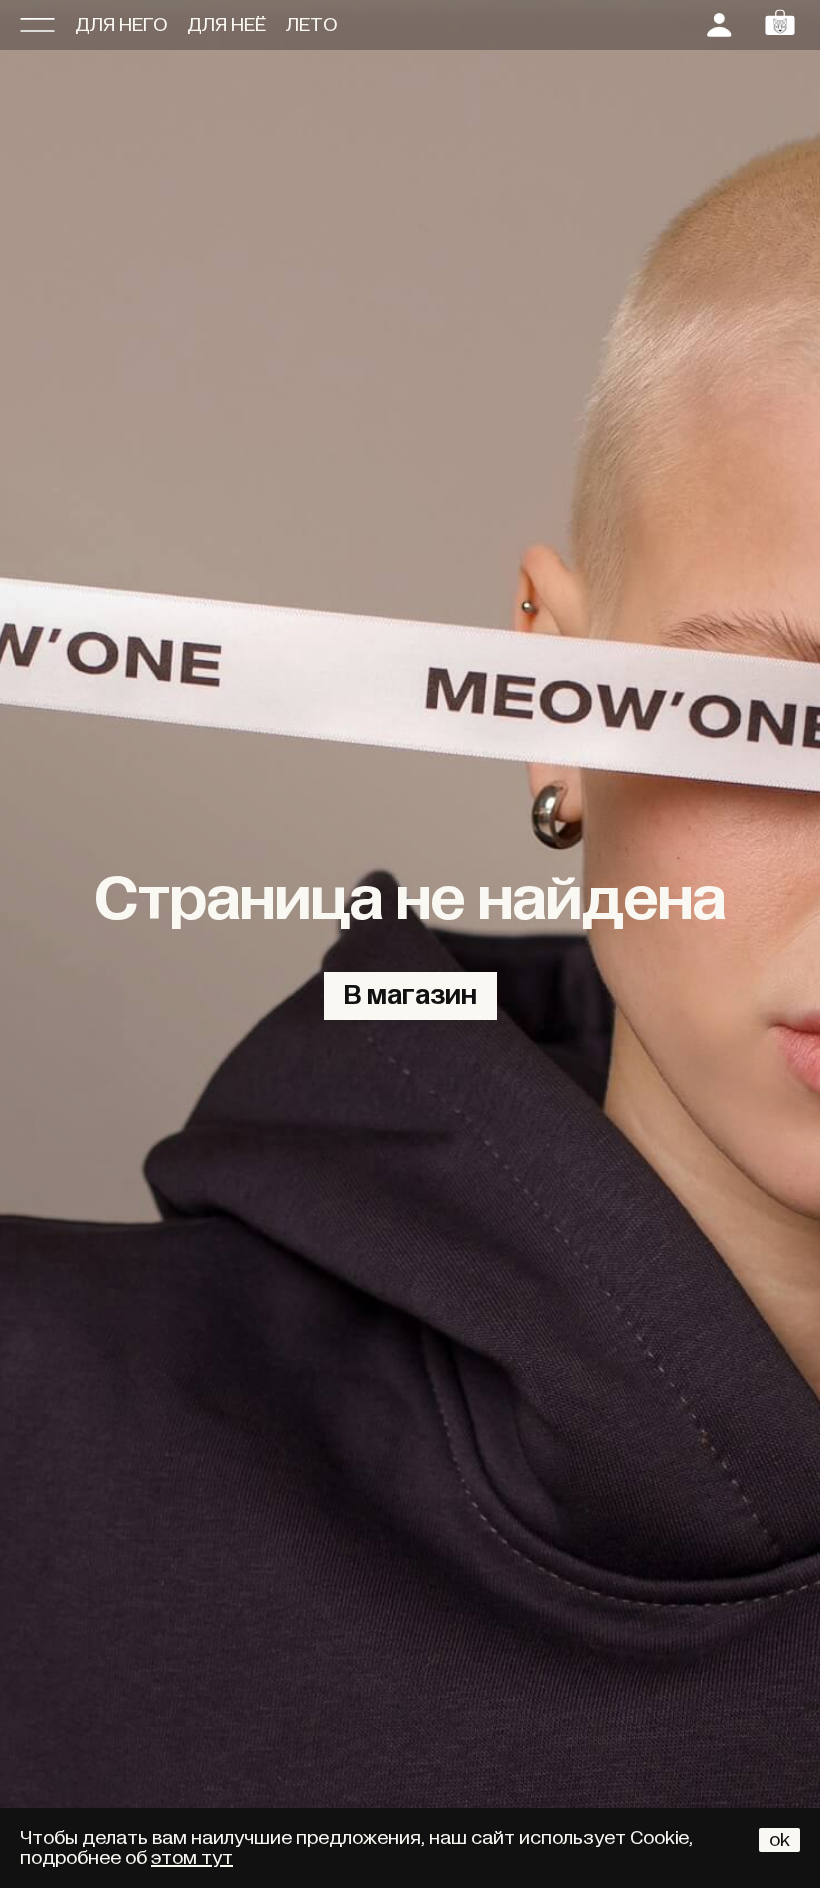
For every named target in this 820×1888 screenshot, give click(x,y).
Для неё (226, 25)
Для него (121, 25)
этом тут (192, 1858)
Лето (311, 25)
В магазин (410, 996)
